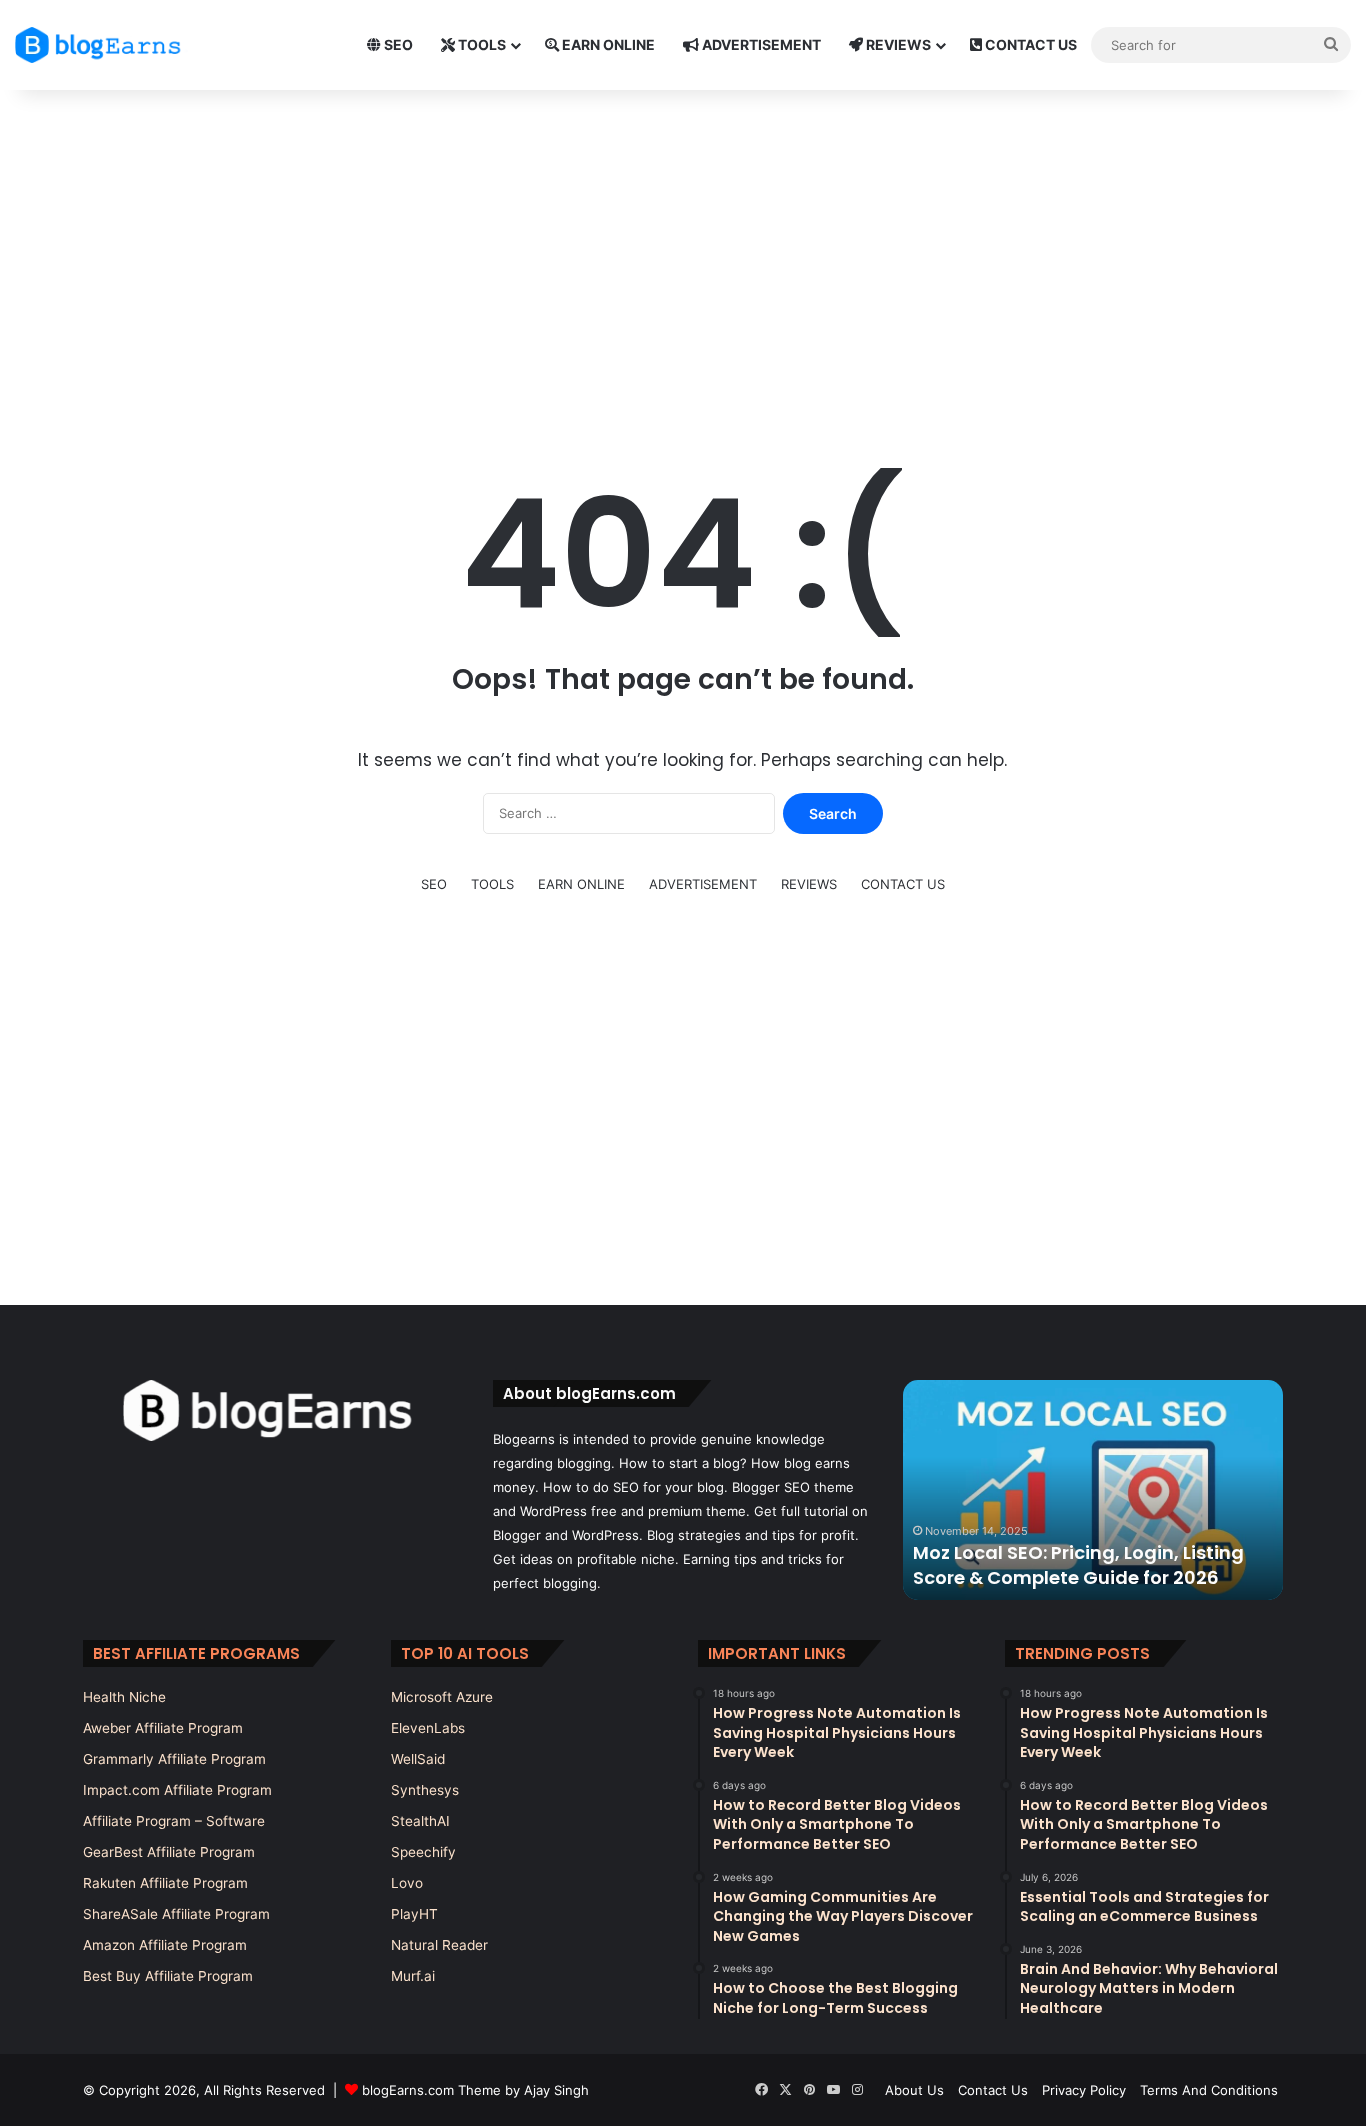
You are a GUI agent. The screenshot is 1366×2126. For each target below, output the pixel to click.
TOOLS (480, 44)
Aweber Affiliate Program (163, 1728)
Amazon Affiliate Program (165, 1945)
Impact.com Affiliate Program (177, 1790)
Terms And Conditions (1209, 2090)
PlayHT (414, 1914)
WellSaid (418, 1759)
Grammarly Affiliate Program (174, 1759)
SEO (397, 44)
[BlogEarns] (105, 45)
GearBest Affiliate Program (169, 1852)
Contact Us (993, 2090)
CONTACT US (1029, 44)
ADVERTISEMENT (760, 44)
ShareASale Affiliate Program (176, 1914)
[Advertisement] (683, 250)
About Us (914, 2090)
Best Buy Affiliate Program (168, 1976)
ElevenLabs (428, 1728)
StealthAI (420, 1821)
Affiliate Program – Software (174, 1821)
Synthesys (425, 1790)
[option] (1093, 1490)
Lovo (407, 1883)
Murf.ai (413, 1976)
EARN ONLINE (607, 44)
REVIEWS (897, 44)
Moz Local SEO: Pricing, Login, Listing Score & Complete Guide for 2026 (1078, 1565)
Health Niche (124, 1697)
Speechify (423, 1852)
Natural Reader (439, 1945)
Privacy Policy (1084, 2090)
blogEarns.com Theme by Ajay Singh (475, 2090)
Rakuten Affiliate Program (165, 1883)
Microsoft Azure (442, 1697)
